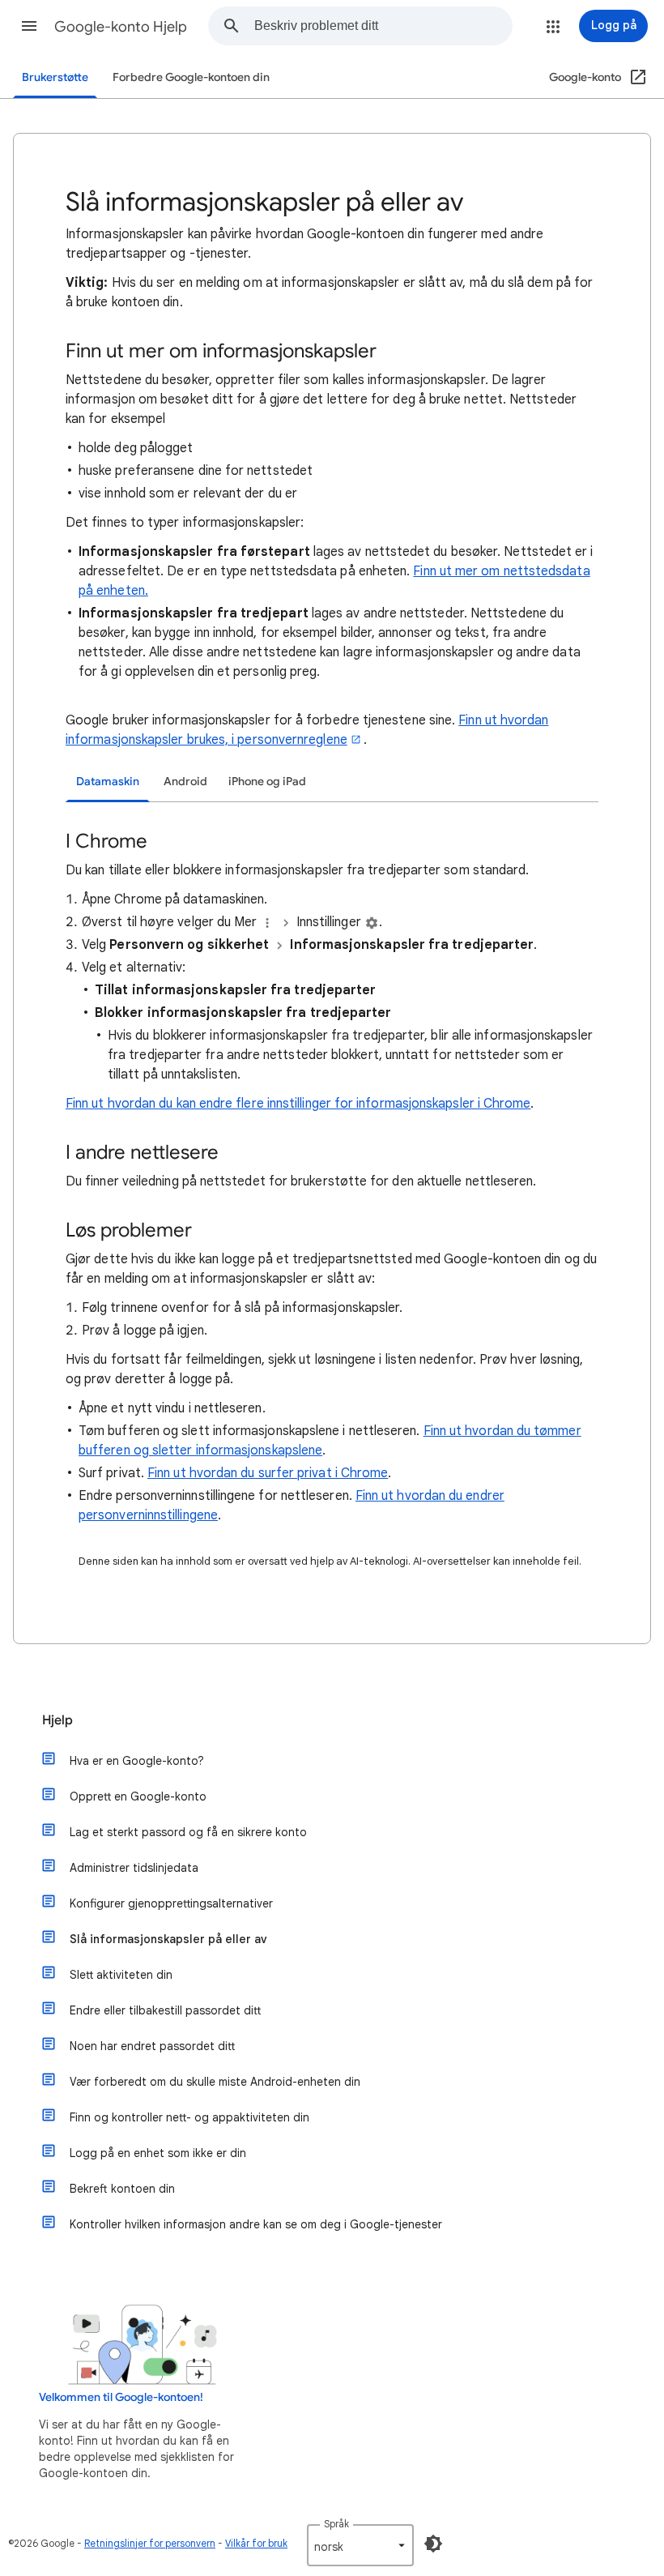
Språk (336, 2524)
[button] (29, 26)
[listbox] (360, 2545)
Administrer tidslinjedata (134, 1868)
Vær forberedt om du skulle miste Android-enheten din (215, 2082)
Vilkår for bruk (256, 2543)
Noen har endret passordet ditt (152, 2046)
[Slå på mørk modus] (433, 2544)
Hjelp (57, 1720)
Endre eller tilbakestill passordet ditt (165, 2010)
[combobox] (383, 26)
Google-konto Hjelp (121, 27)
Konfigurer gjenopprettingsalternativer (171, 1903)
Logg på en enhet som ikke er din (158, 2153)
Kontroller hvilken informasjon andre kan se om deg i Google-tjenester (256, 2224)
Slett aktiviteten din (121, 1975)
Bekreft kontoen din (122, 2189)
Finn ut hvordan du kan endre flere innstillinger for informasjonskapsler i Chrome (298, 1104)
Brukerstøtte (55, 77)
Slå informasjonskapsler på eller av (168, 1939)
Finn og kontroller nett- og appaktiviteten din (189, 2117)
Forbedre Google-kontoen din (191, 77)
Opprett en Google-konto (138, 1796)
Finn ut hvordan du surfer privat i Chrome (268, 1473)
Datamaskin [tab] (108, 782)
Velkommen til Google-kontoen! (121, 2397)
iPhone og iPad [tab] (267, 782)
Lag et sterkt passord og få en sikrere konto (188, 1832)
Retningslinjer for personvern (150, 2543)
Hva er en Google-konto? (137, 1761)
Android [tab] (185, 782)
